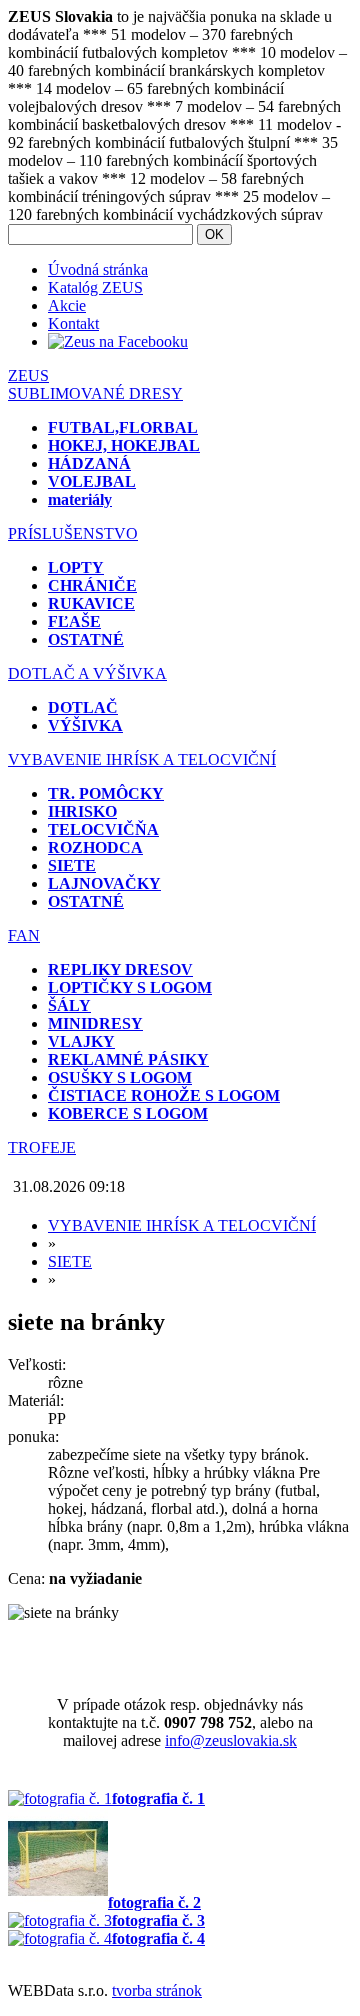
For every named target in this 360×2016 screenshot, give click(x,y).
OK (214, 234)
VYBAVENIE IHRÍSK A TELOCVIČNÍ (142, 759)
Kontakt (73, 323)
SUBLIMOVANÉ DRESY (95, 393)
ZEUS (28, 375)
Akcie (67, 305)
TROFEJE (42, 1147)
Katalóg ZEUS (95, 287)
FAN (24, 935)
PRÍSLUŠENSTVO (73, 533)
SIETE (70, 1261)
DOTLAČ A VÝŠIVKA (87, 673)
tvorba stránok (157, 1990)
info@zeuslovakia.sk (231, 1740)
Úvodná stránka (98, 269)
